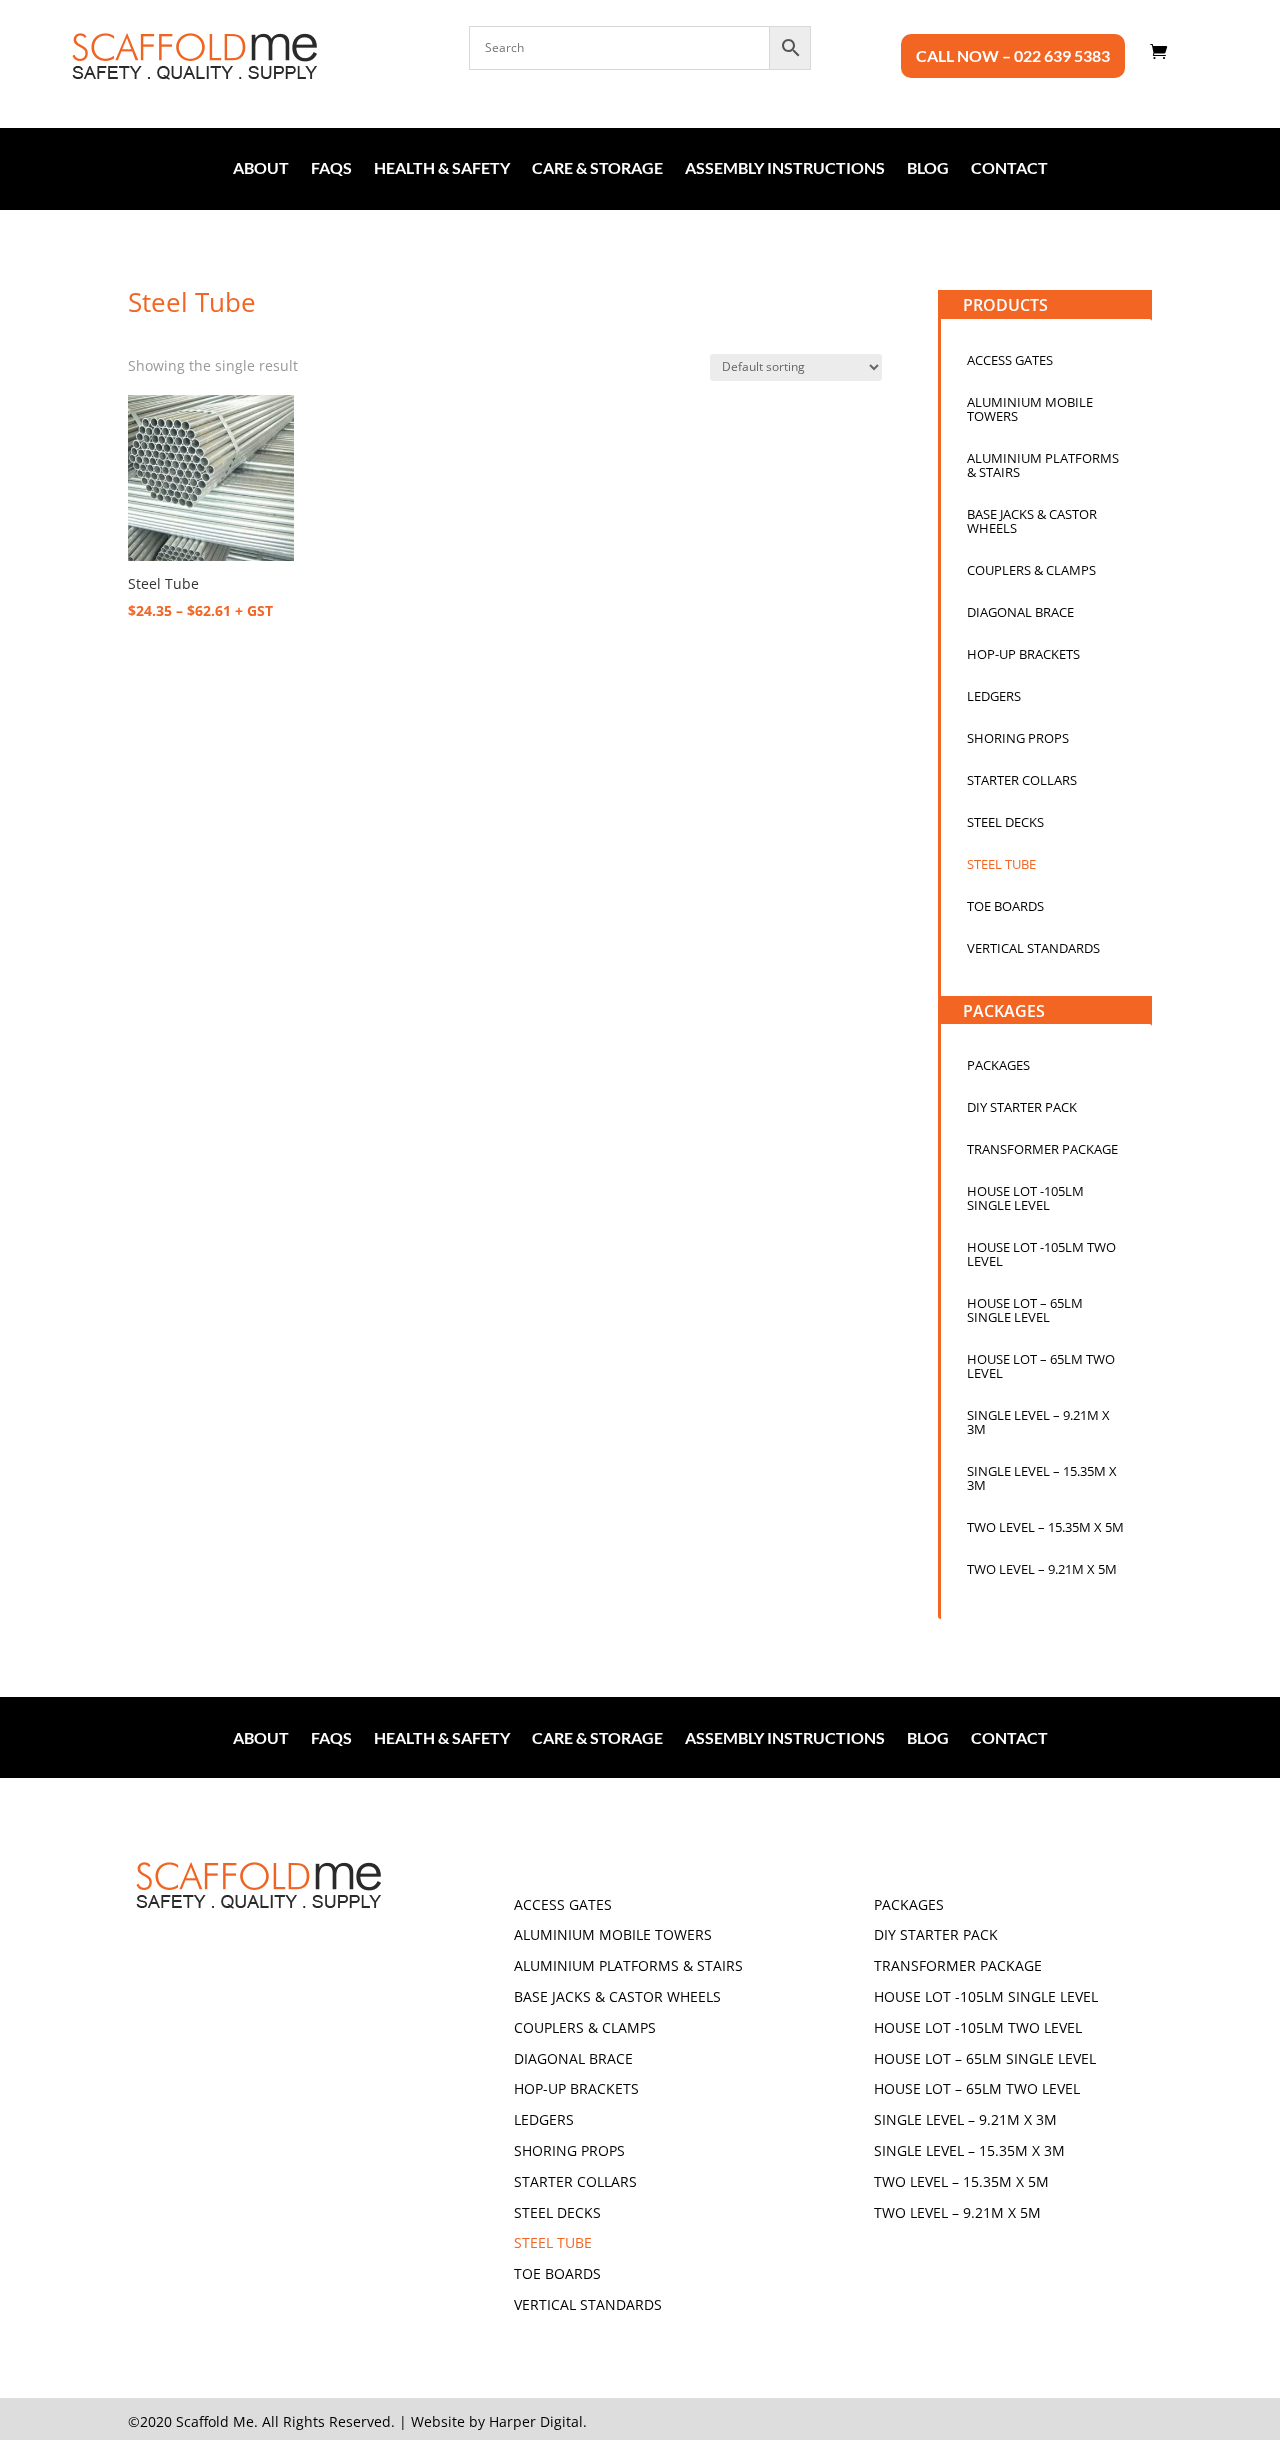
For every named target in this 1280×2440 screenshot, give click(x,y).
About (261, 169)
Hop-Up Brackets (1023, 655)
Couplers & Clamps (1031, 571)
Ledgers (994, 697)
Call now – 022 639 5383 (1013, 57)
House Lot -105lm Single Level (1025, 1199)
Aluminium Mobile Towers (1030, 410)
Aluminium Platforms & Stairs (1043, 466)
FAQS (331, 169)
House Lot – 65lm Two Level (1041, 1367)
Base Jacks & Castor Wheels (1032, 522)
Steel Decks (1005, 823)
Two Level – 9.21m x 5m (1042, 1570)
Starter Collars (1022, 781)
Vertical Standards (1033, 949)
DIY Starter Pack (1022, 1108)
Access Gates (1010, 361)
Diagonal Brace (1020, 613)
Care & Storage (597, 169)
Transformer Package (1042, 1150)
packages (998, 1066)
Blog (928, 169)
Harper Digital (536, 2421)
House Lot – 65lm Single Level (1025, 1311)
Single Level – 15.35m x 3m (1042, 1479)
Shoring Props (1018, 739)
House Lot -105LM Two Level (1041, 1255)
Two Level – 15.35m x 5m (1045, 1528)
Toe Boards (1005, 907)
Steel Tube (1001, 865)
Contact (1009, 169)
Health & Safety (442, 169)
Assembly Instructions (785, 169)
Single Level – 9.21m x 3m (1038, 1423)
